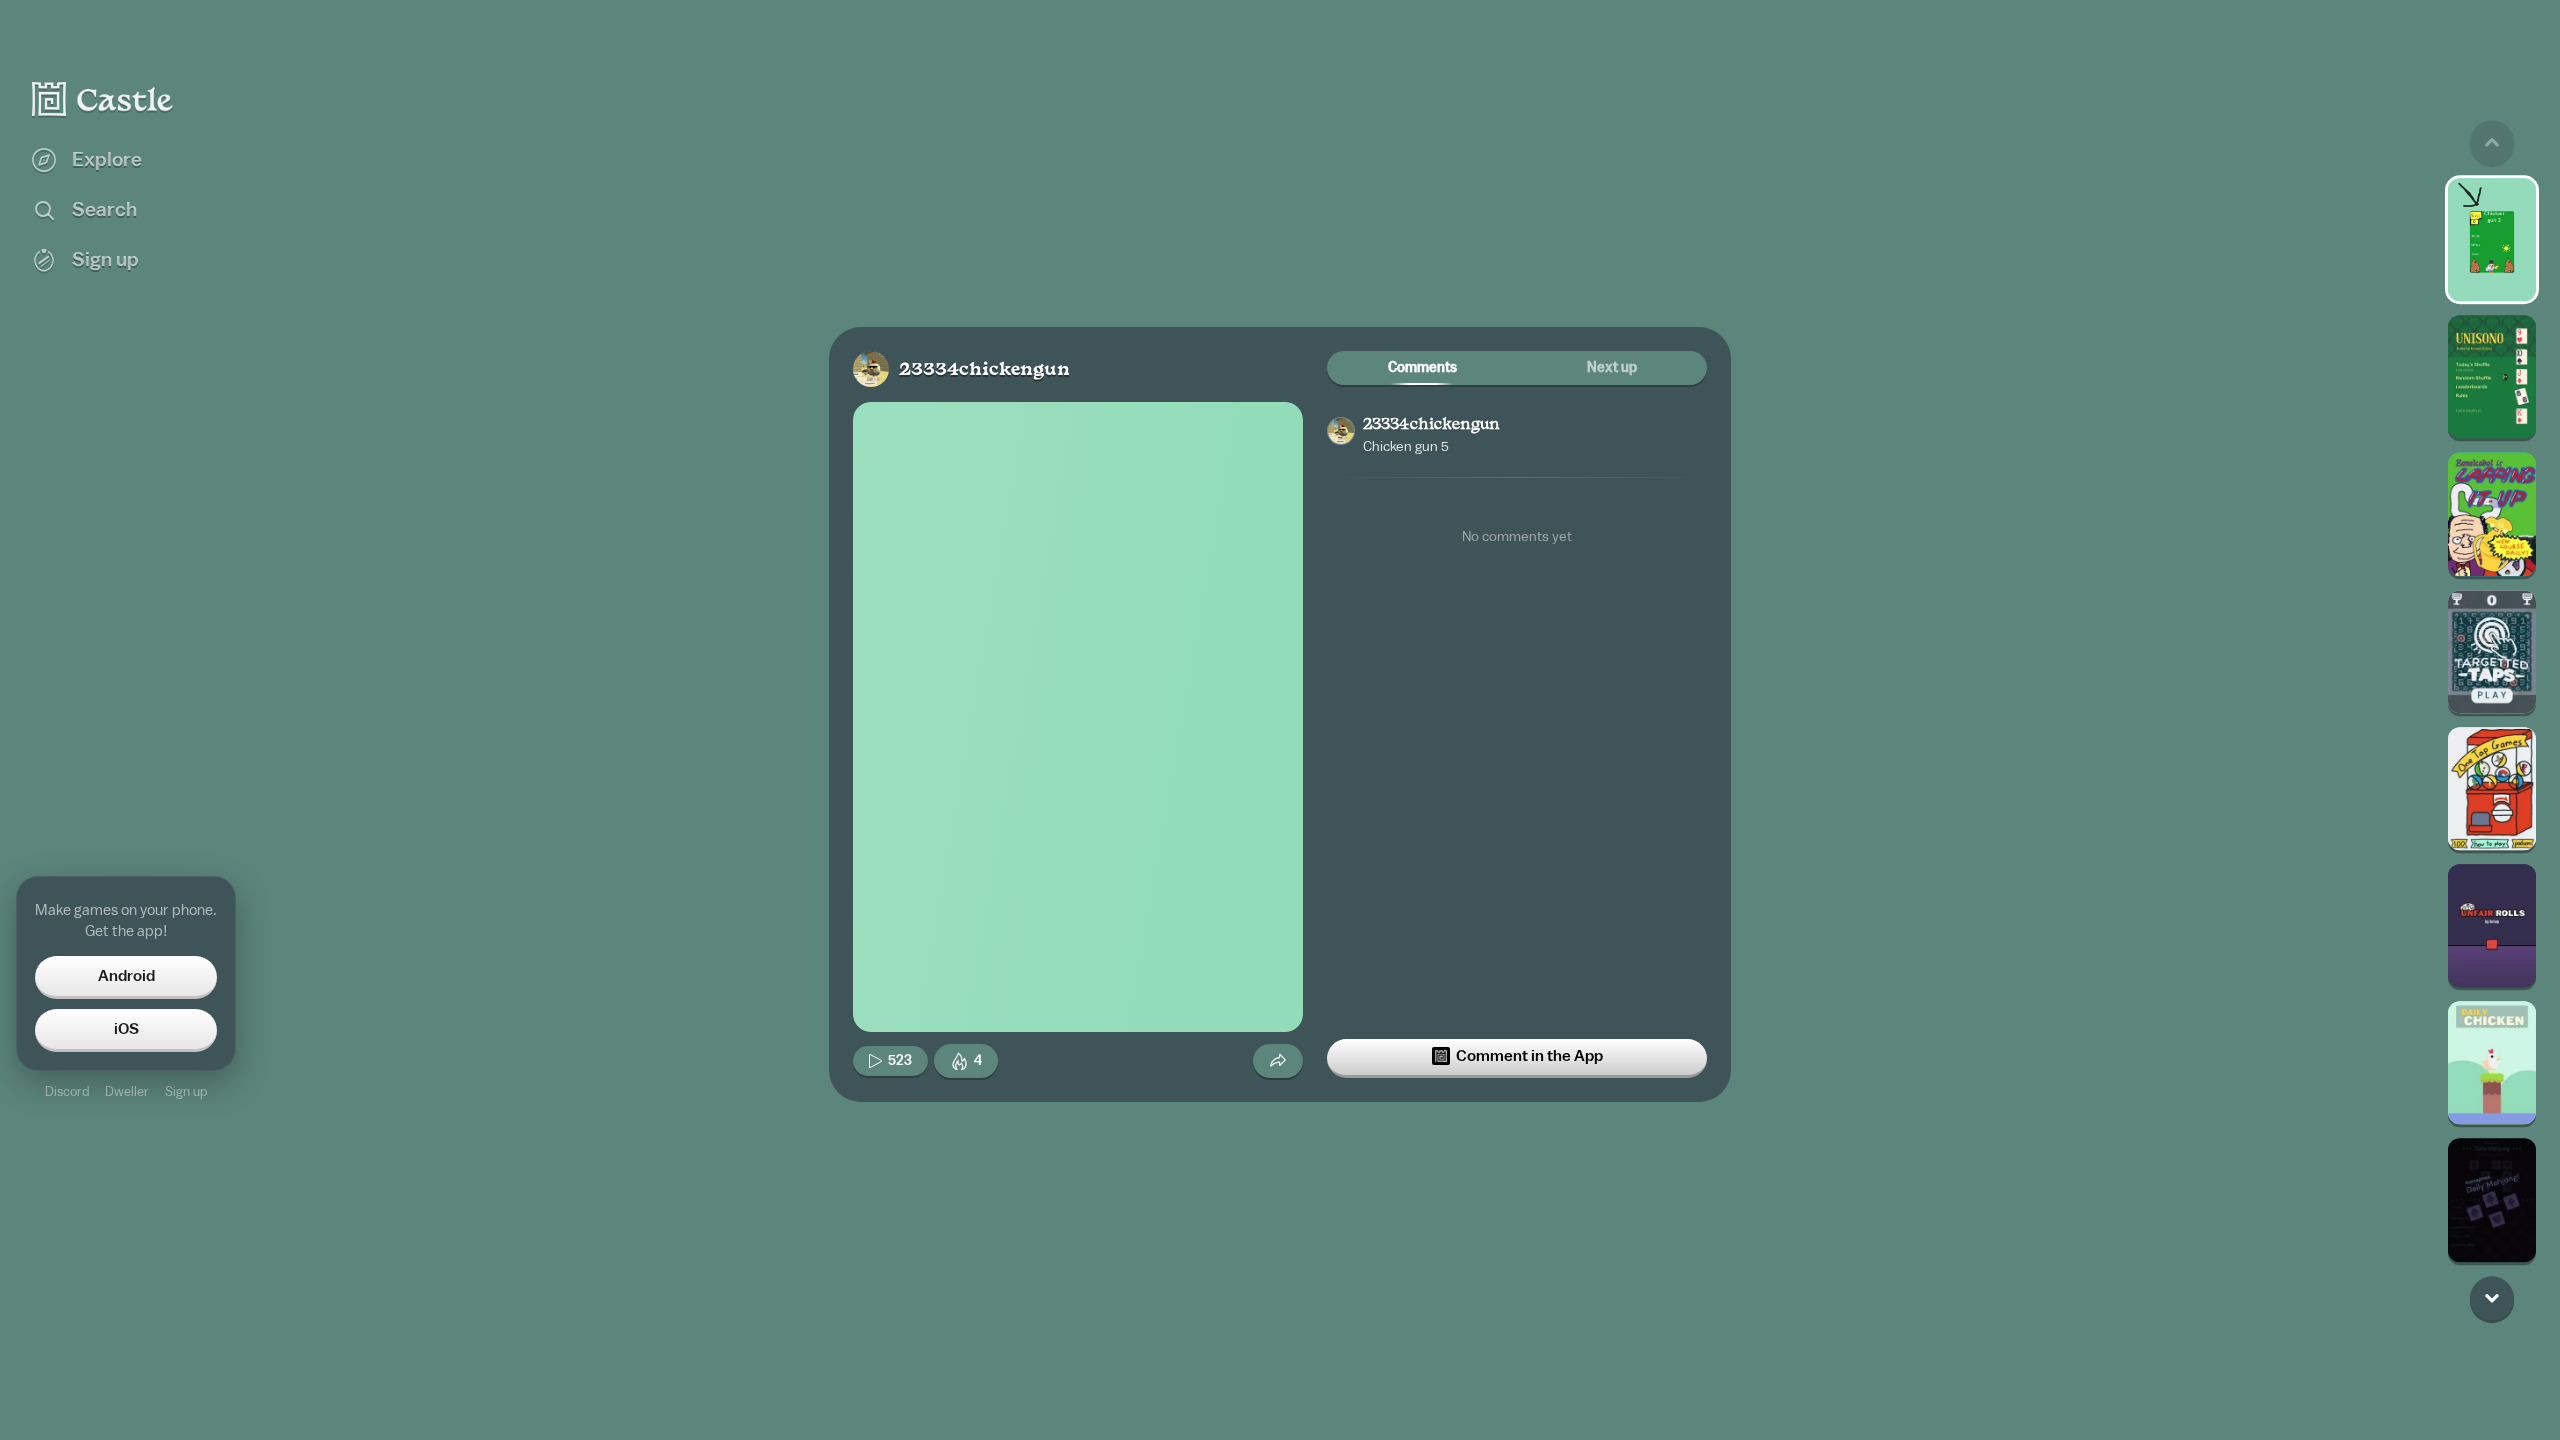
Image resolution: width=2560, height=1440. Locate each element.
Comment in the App (1529, 1056)
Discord (67, 1091)
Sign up (186, 1091)
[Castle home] (103, 99)
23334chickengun (984, 370)
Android (126, 976)
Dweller (127, 1091)
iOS (126, 1029)
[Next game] (2492, 1298)
